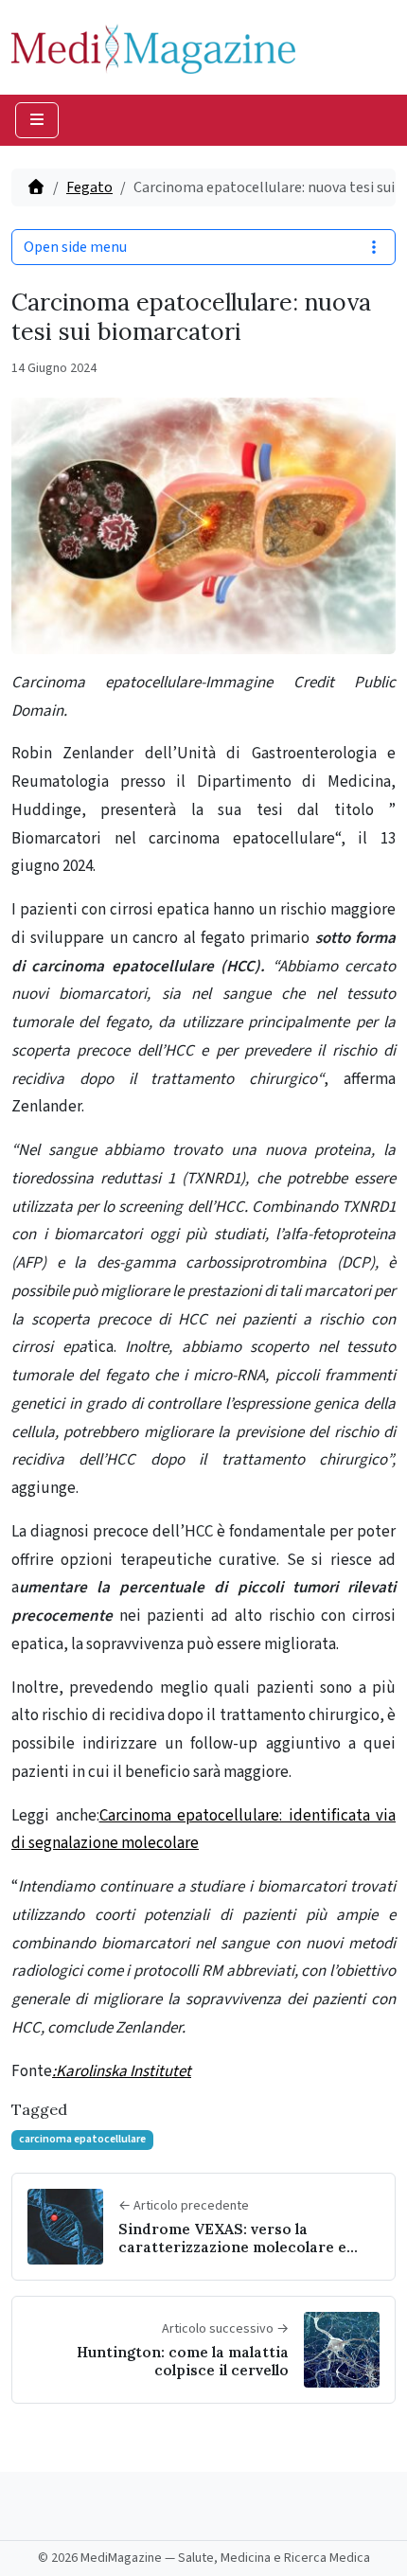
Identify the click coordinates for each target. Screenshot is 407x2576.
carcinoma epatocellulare (82, 2139)
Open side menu (75, 247)
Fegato (89, 187)
